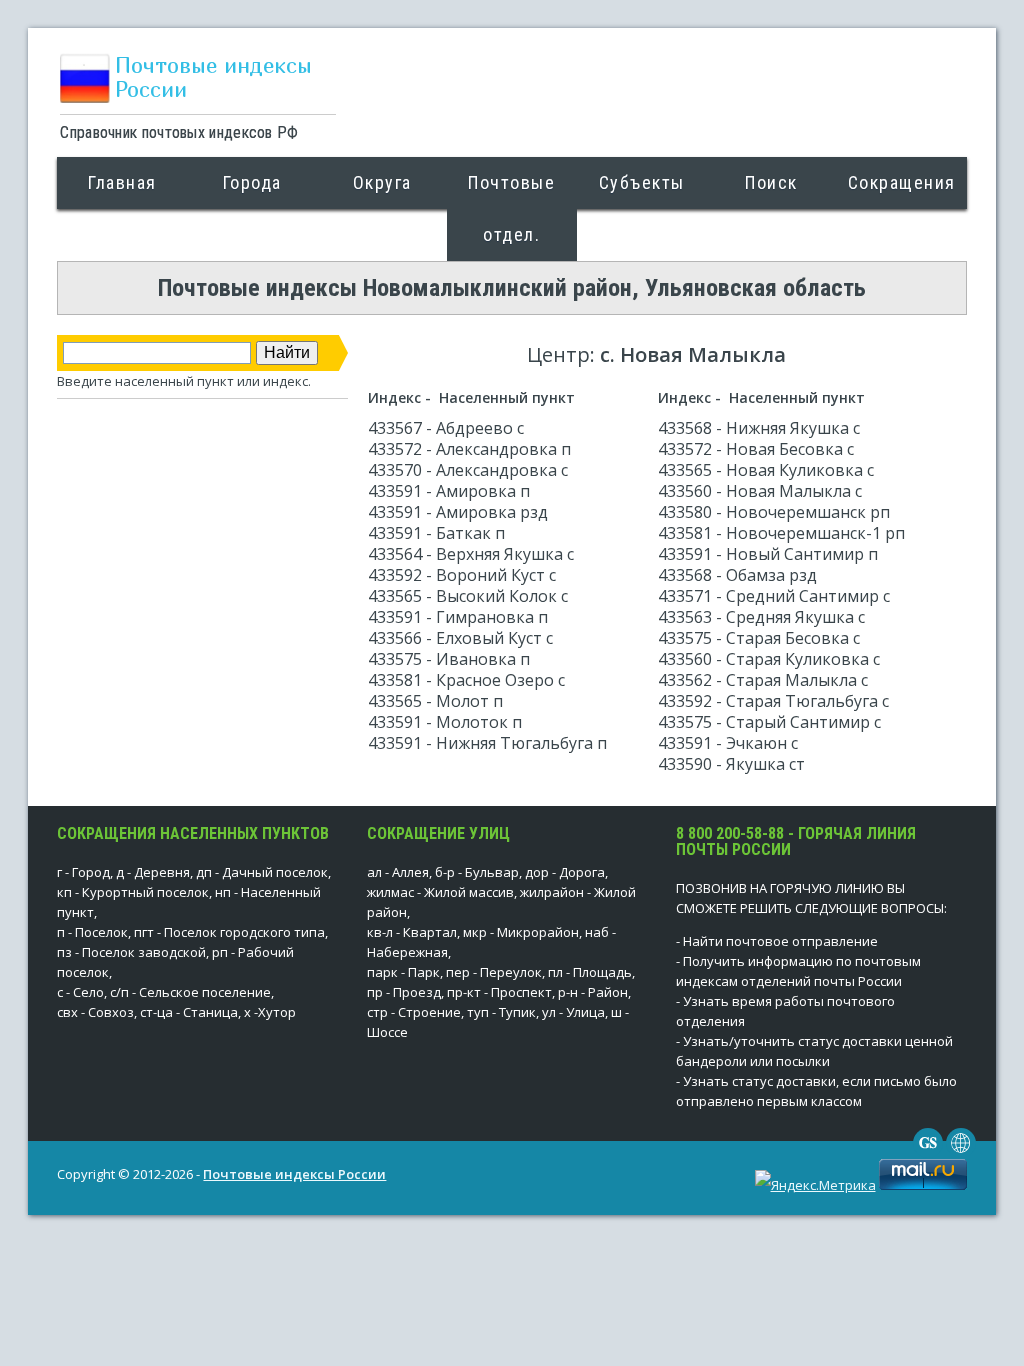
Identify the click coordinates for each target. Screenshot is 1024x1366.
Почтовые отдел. (511, 208)
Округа (382, 182)
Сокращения (902, 182)
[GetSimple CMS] (928, 1153)
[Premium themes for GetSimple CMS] (961, 1153)
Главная (122, 182)
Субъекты (642, 182)
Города (252, 182)
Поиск (771, 182)
